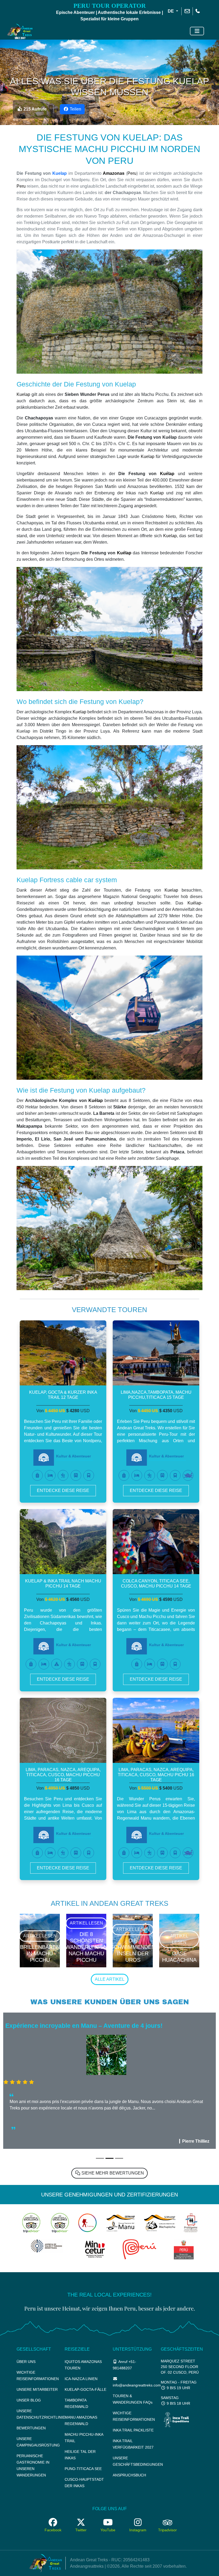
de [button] (171, 11)
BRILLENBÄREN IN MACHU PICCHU (40, 1953)
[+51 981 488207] (198, 11)
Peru (132, 173)
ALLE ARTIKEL (110, 1979)
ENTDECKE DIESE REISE (63, 1490)
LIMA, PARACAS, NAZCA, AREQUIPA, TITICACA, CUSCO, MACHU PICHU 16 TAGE (156, 1775)
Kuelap (60, 173)
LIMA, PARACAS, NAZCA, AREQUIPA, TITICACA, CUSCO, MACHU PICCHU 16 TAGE (63, 1775)
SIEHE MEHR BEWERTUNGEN (112, 2173)
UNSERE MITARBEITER (37, 2389)
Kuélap (167, 474)
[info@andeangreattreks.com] (187, 11)
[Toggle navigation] (197, 31)
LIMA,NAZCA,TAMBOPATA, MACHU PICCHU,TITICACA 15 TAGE (156, 1395)
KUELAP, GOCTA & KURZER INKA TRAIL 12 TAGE (63, 1395)
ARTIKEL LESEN (40, 1936)
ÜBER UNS (26, 2362)
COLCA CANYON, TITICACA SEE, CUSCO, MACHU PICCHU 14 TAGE (156, 1584)
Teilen (75, 109)
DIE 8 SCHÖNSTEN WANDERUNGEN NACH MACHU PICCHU (86, 1947)
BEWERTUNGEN (31, 2428)
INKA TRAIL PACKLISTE (133, 2430)
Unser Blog (29, 2400)
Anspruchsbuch (129, 2475)
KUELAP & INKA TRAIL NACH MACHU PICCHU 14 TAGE (63, 1584)
